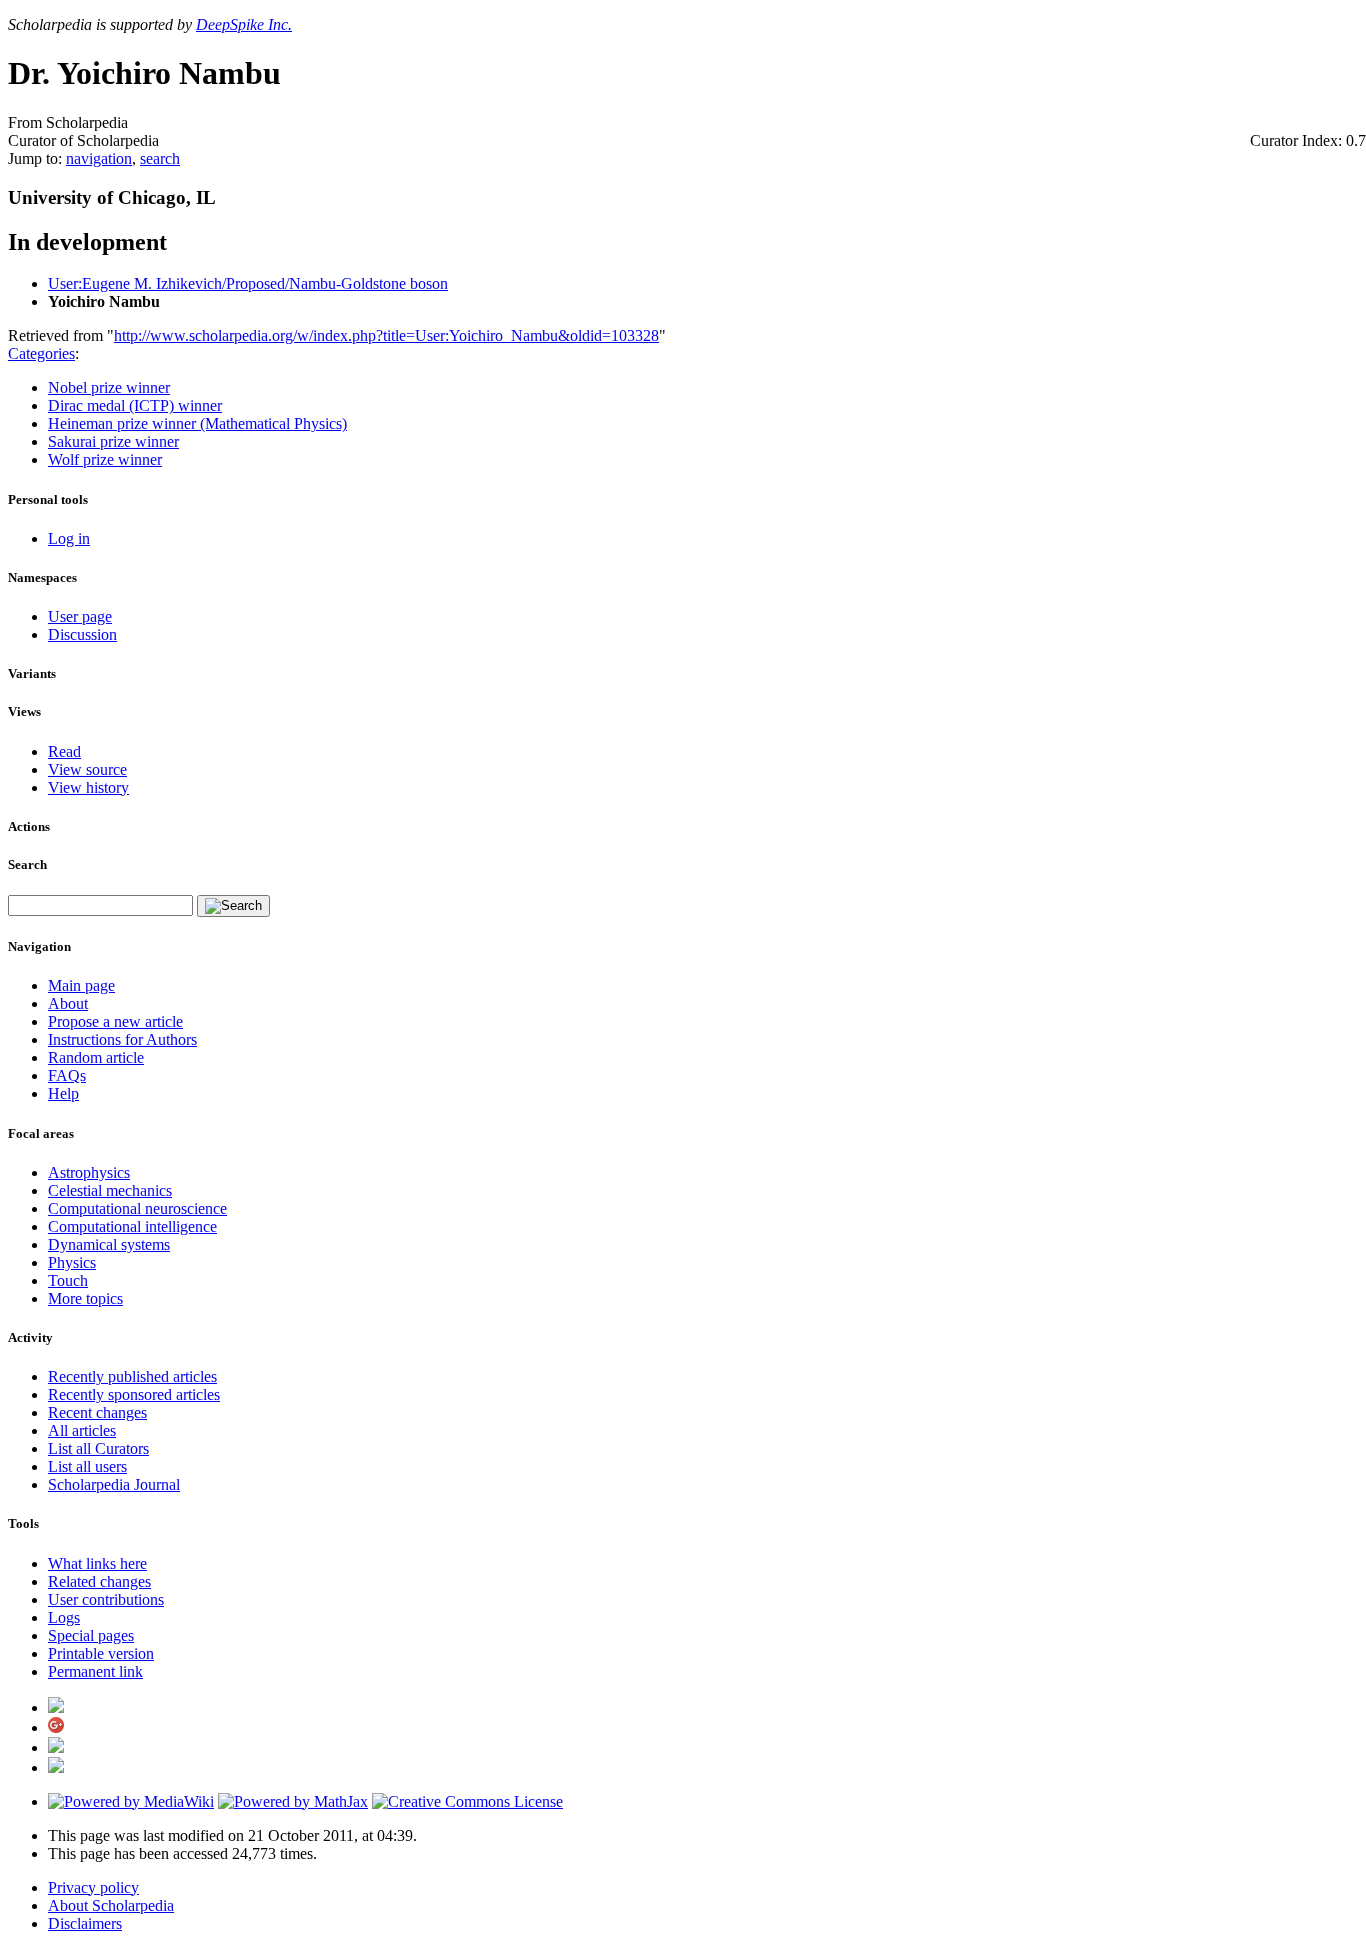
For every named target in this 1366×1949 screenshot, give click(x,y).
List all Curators (98, 1448)
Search (27, 864)
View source (87, 769)
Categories (41, 353)
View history (88, 787)
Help (63, 1093)
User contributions (106, 1599)
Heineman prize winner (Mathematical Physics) (197, 423)
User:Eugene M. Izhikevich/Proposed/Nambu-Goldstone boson (248, 283)
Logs (64, 1617)
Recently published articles (132, 1376)
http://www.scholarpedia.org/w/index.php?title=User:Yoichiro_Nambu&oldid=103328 (386, 335)
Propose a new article (115, 1021)
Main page (81, 985)
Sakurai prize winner (113, 441)
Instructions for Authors (122, 1039)
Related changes (99, 1581)
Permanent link (95, 1671)
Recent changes (97, 1412)
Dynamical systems (109, 1244)
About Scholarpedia (111, 1905)
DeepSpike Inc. (244, 24)
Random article (96, 1057)
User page (80, 616)
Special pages (91, 1635)
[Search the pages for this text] (233, 906)
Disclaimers (85, 1923)
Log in (69, 538)
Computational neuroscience (137, 1208)
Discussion (82, 634)
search (160, 158)
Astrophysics (89, 1172)
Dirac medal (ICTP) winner (135, 405)
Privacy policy (93, 1887)
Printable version (101, 1653)
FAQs (67, 1075)
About (68, 1003)
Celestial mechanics (110, 1190)
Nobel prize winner (109, 387)
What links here (97, 1563)
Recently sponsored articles (134, 1394)
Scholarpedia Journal (114, 1484)
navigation (99, 158)
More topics (85, 1298)
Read (64, 751)
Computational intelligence (132, 1226)
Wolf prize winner (105, 459)
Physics (72, 1262)
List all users (87, 1466)
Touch (68, 1280)
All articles (82, 1430)
